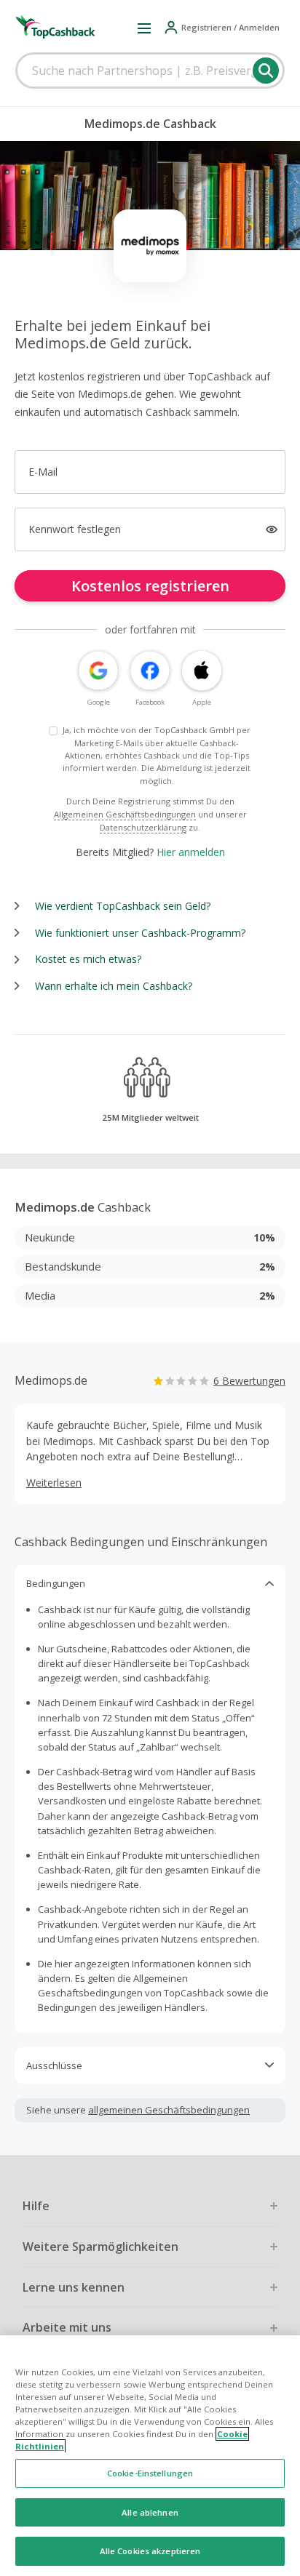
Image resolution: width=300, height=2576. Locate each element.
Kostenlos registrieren (150, 586)
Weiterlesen (54, 1483)
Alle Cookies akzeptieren (150, 2551)
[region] (150, 2456)
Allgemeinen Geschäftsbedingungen (125, 814)
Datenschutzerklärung (143, 827)
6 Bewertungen (249, 1381)
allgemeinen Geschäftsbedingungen (169, 2110)
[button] (144, 28)
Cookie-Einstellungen (150, 2473)
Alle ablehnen (150, 2512)
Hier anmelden (191, 852)
